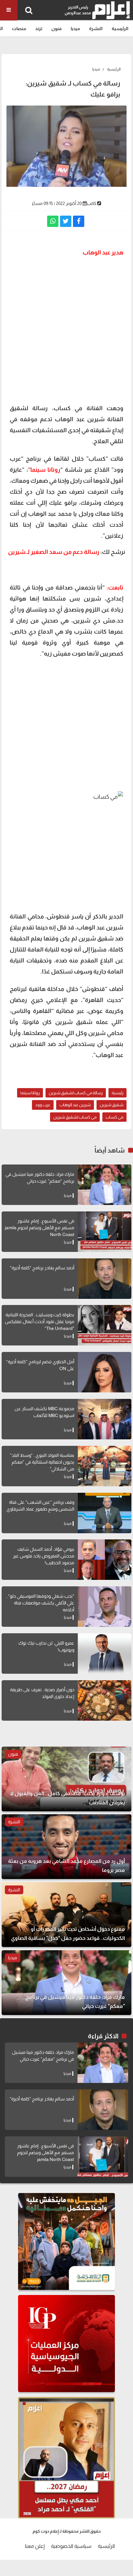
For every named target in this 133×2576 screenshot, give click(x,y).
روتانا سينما (30, 1093)
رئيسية (118, 1093)
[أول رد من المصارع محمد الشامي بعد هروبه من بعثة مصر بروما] (66, 1847)
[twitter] (66, 221)
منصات (19, 28)
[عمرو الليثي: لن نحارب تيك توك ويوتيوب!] (105, 1654)
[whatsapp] (53, 221)
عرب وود (43, 1105)
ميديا (75, 28)
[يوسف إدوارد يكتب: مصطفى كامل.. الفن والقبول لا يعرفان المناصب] (66, 1779)
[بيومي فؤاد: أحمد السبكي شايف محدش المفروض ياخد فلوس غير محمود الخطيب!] (105, 1560)
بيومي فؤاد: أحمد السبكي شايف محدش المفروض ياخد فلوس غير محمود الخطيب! (44, 1556)
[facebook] (79, 221)
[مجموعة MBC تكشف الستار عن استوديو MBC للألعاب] (105, 1419)
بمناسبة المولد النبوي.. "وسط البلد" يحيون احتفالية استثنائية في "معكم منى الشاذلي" (42, 1462)
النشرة (96, 28)
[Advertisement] (66, 330)
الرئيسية (120, 28)
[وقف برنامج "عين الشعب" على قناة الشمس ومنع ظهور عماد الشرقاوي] (105, 1513)
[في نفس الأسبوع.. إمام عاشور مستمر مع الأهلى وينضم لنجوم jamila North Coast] (105, 1232)
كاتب (92, 203)
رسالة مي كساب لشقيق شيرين (76, 1093)
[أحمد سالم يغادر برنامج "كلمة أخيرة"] (105, 1279)
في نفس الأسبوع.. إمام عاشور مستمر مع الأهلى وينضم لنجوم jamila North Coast (40, 1228)
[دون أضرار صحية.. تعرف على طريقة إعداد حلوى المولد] (105, 1700)
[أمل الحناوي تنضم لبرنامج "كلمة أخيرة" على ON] (105, 1372)
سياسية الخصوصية (71, 2546)
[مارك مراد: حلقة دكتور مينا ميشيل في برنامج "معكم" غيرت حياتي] (105, 1185)
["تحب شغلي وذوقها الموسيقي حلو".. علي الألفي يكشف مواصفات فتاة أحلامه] (105, 1607)
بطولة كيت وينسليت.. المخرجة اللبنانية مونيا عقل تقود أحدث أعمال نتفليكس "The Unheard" (40, 1322)
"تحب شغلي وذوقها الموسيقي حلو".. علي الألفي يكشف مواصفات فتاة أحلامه (40, 1603)
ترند (39, 28)
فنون (56, 28)
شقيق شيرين (112, 1105)
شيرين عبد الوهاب (75, 1105)
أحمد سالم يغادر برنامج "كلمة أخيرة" (42, 1268)
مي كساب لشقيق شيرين (75, 1117)
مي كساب (114, 1117)
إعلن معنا (35, 2546)
